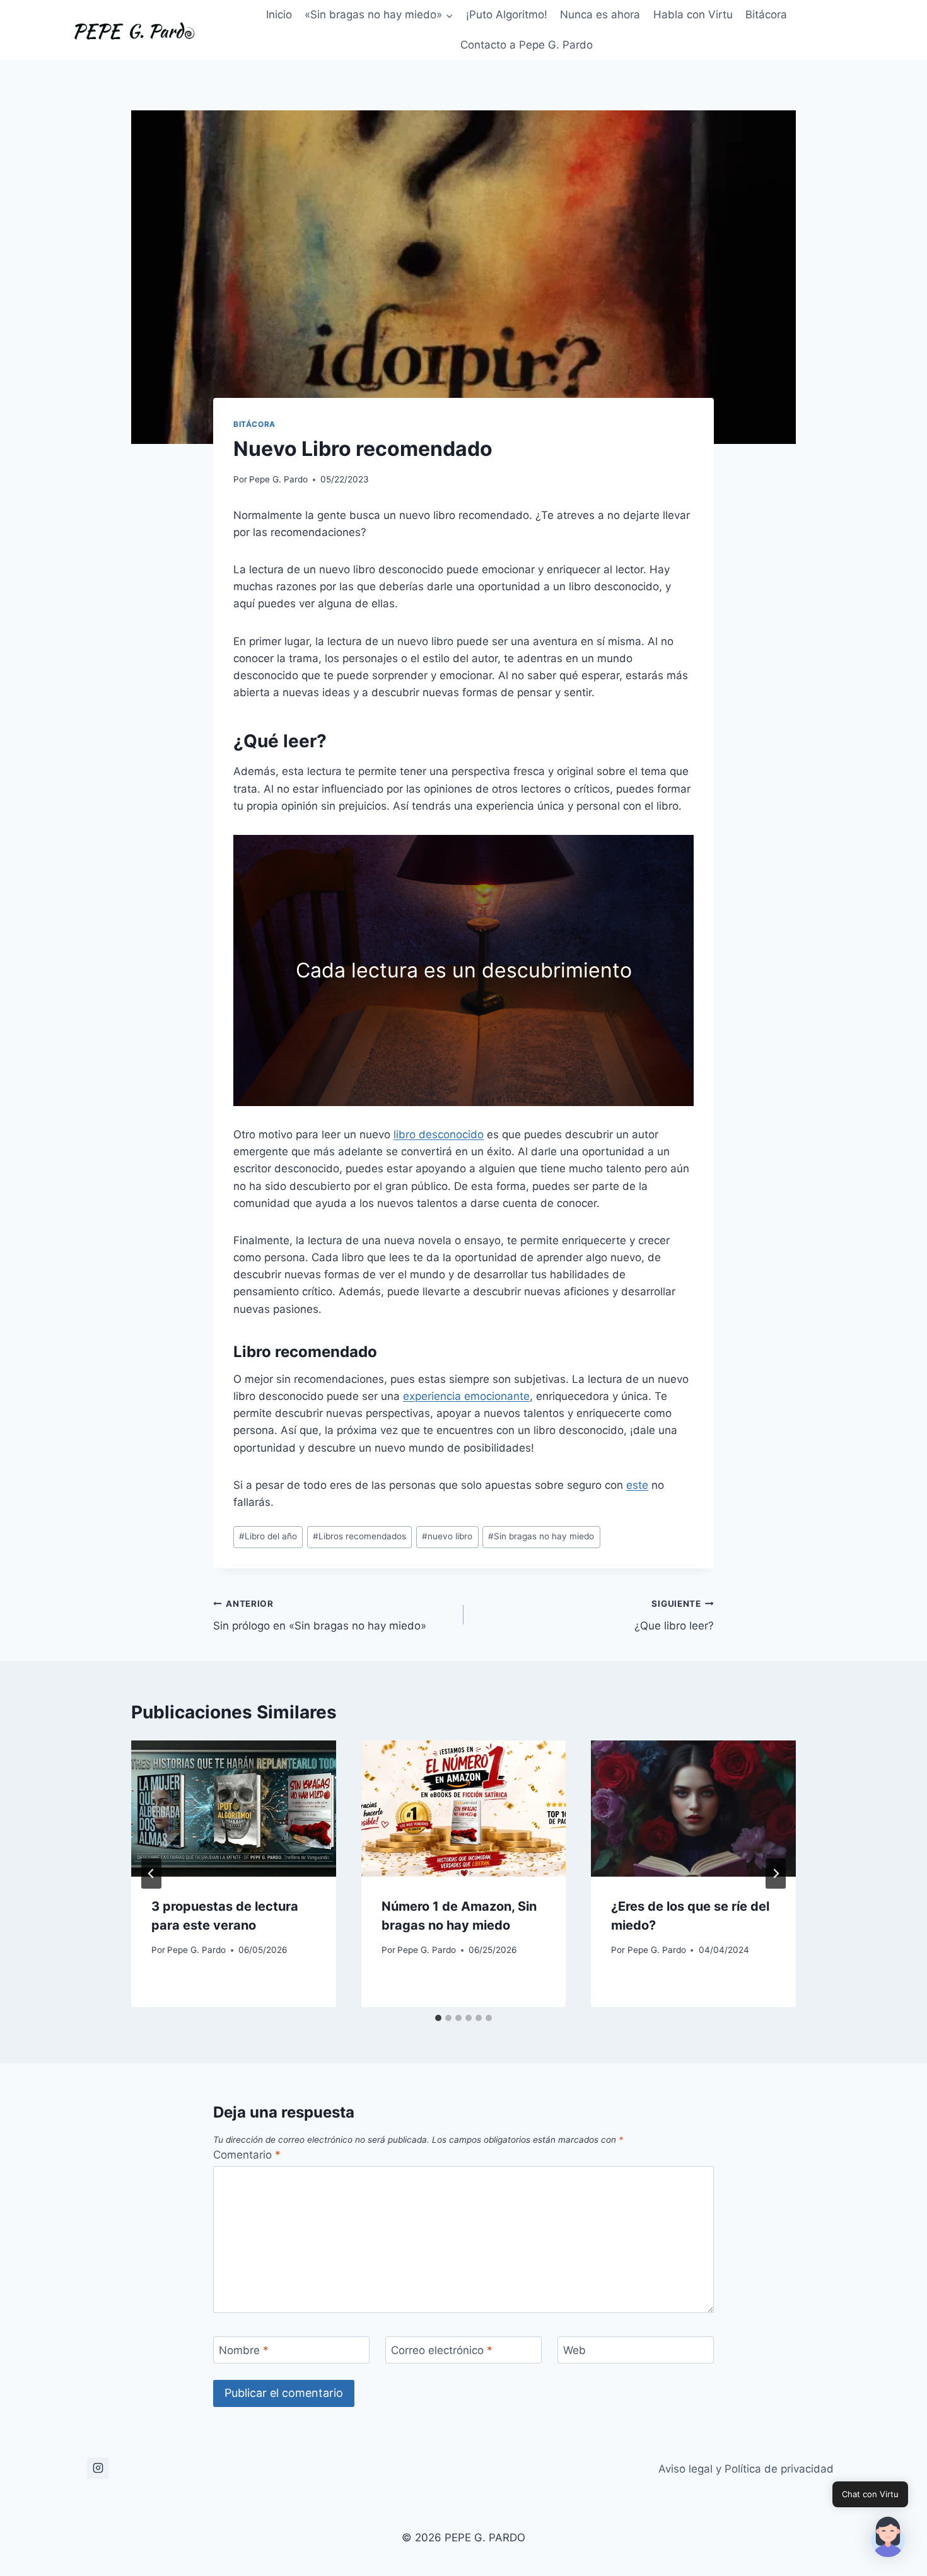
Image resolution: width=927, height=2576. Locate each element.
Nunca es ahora (600, 15)
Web (574, 2350)
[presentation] (234, 1809)
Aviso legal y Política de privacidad (746, 2469)
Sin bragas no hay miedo (541, 1536)
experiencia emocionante (466, 1396)
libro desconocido (439, 1134)
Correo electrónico (442, 2350)
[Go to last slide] (151, 1874)
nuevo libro (447, 1536)
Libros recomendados (359, 1536)
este (637, 1485)
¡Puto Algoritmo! (507, 15)
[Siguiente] (776, 1874)
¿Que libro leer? (674, 1615)
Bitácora (766, 15)
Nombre (244, 2350)
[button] (888, 2537)
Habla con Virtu (693, 15)
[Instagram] (98, 2468)
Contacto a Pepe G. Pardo (527, 45)
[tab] (438, 2018)
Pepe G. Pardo (278, 479)
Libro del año (268, 1536)
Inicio (279, 15)
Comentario (247, 2155)
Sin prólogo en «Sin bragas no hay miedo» (320, 1615)
